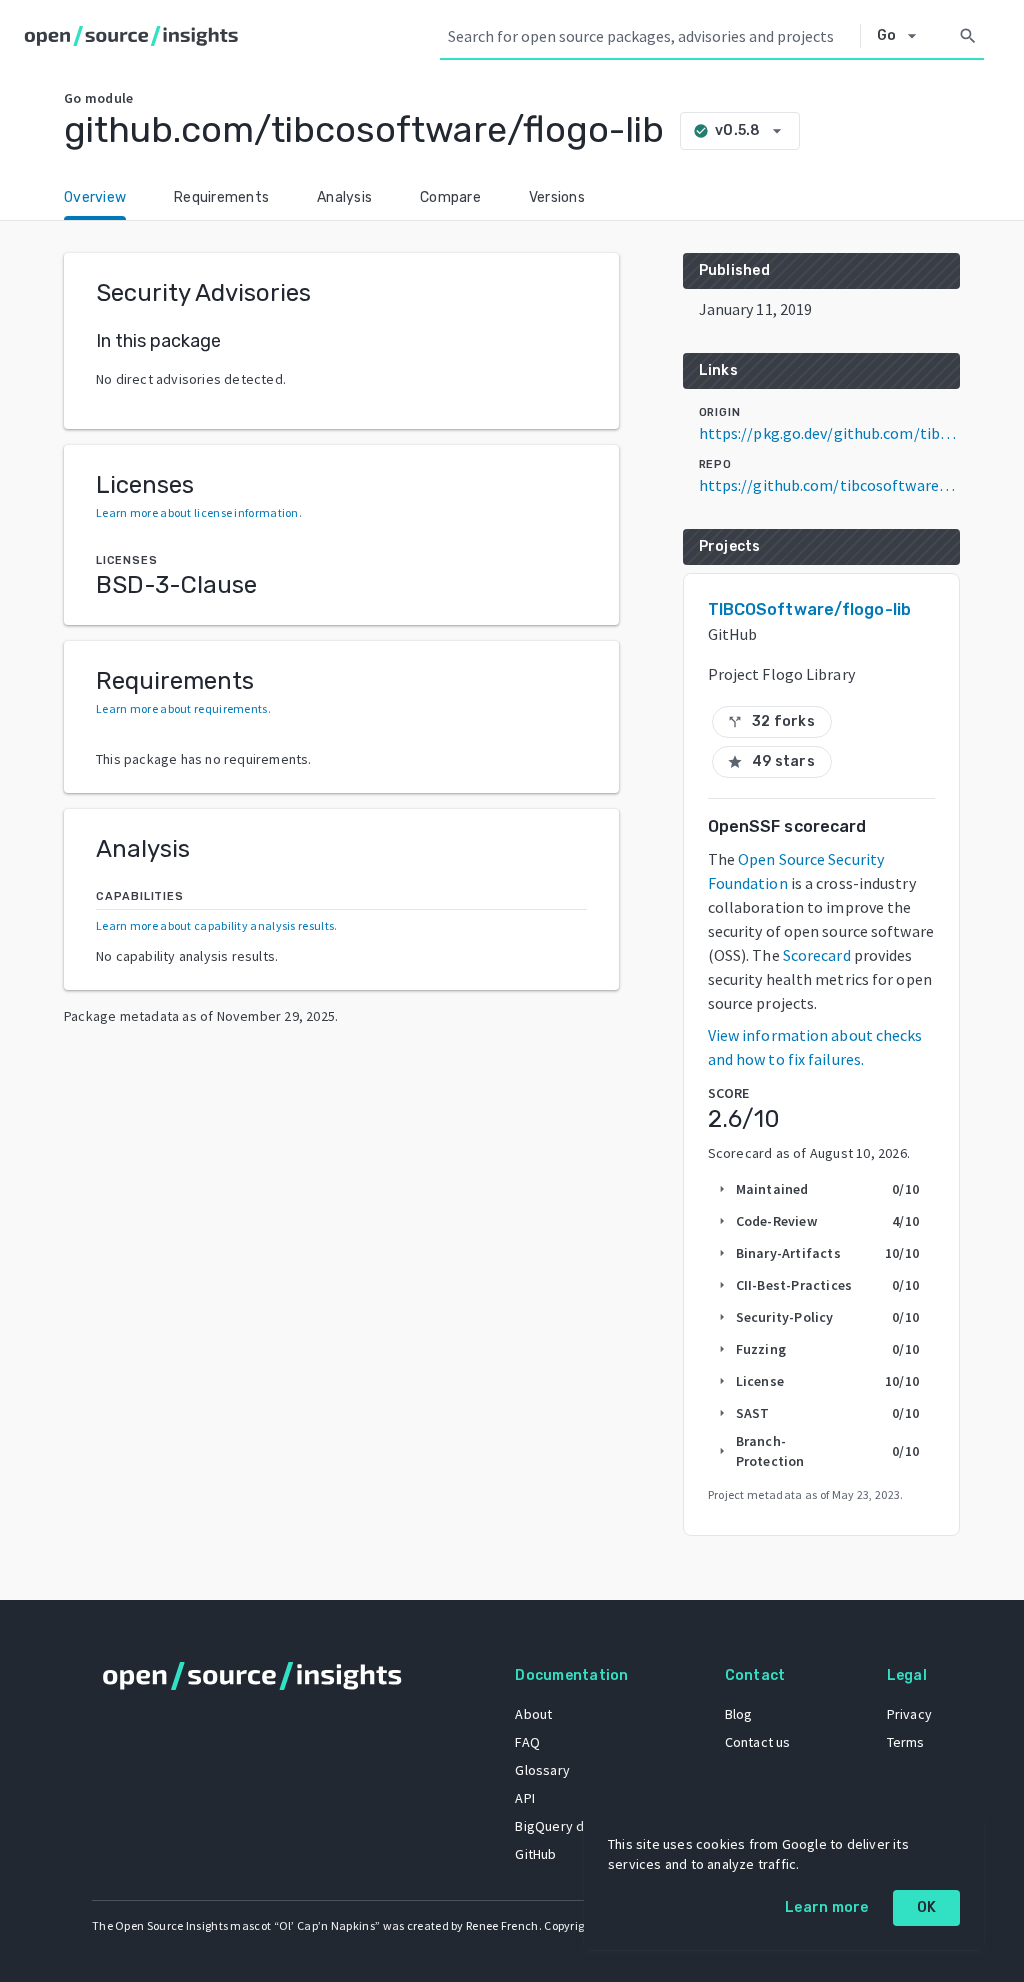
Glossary (542, 1770)
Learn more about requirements (182, 708)
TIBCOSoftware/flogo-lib (809, 609)
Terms (906, 1742)
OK (927, 1907)
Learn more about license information (197, 512)
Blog (739, 1714)
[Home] (135, 36)
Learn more (827, 1907)
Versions (557, 197)
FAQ (527, 1742)
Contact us (758, 1742)
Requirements (221, 197)
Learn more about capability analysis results (215, 925)
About (533, 1714)
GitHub (535, 1854)
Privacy (909, 1714)
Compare (450, 197)
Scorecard (817, 955)
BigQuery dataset (569, 1826)
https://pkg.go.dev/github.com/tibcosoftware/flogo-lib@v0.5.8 (829, 433)
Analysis (344, 197)
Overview (95, 197)
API (525, 1798)
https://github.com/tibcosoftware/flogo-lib (829, 485)
